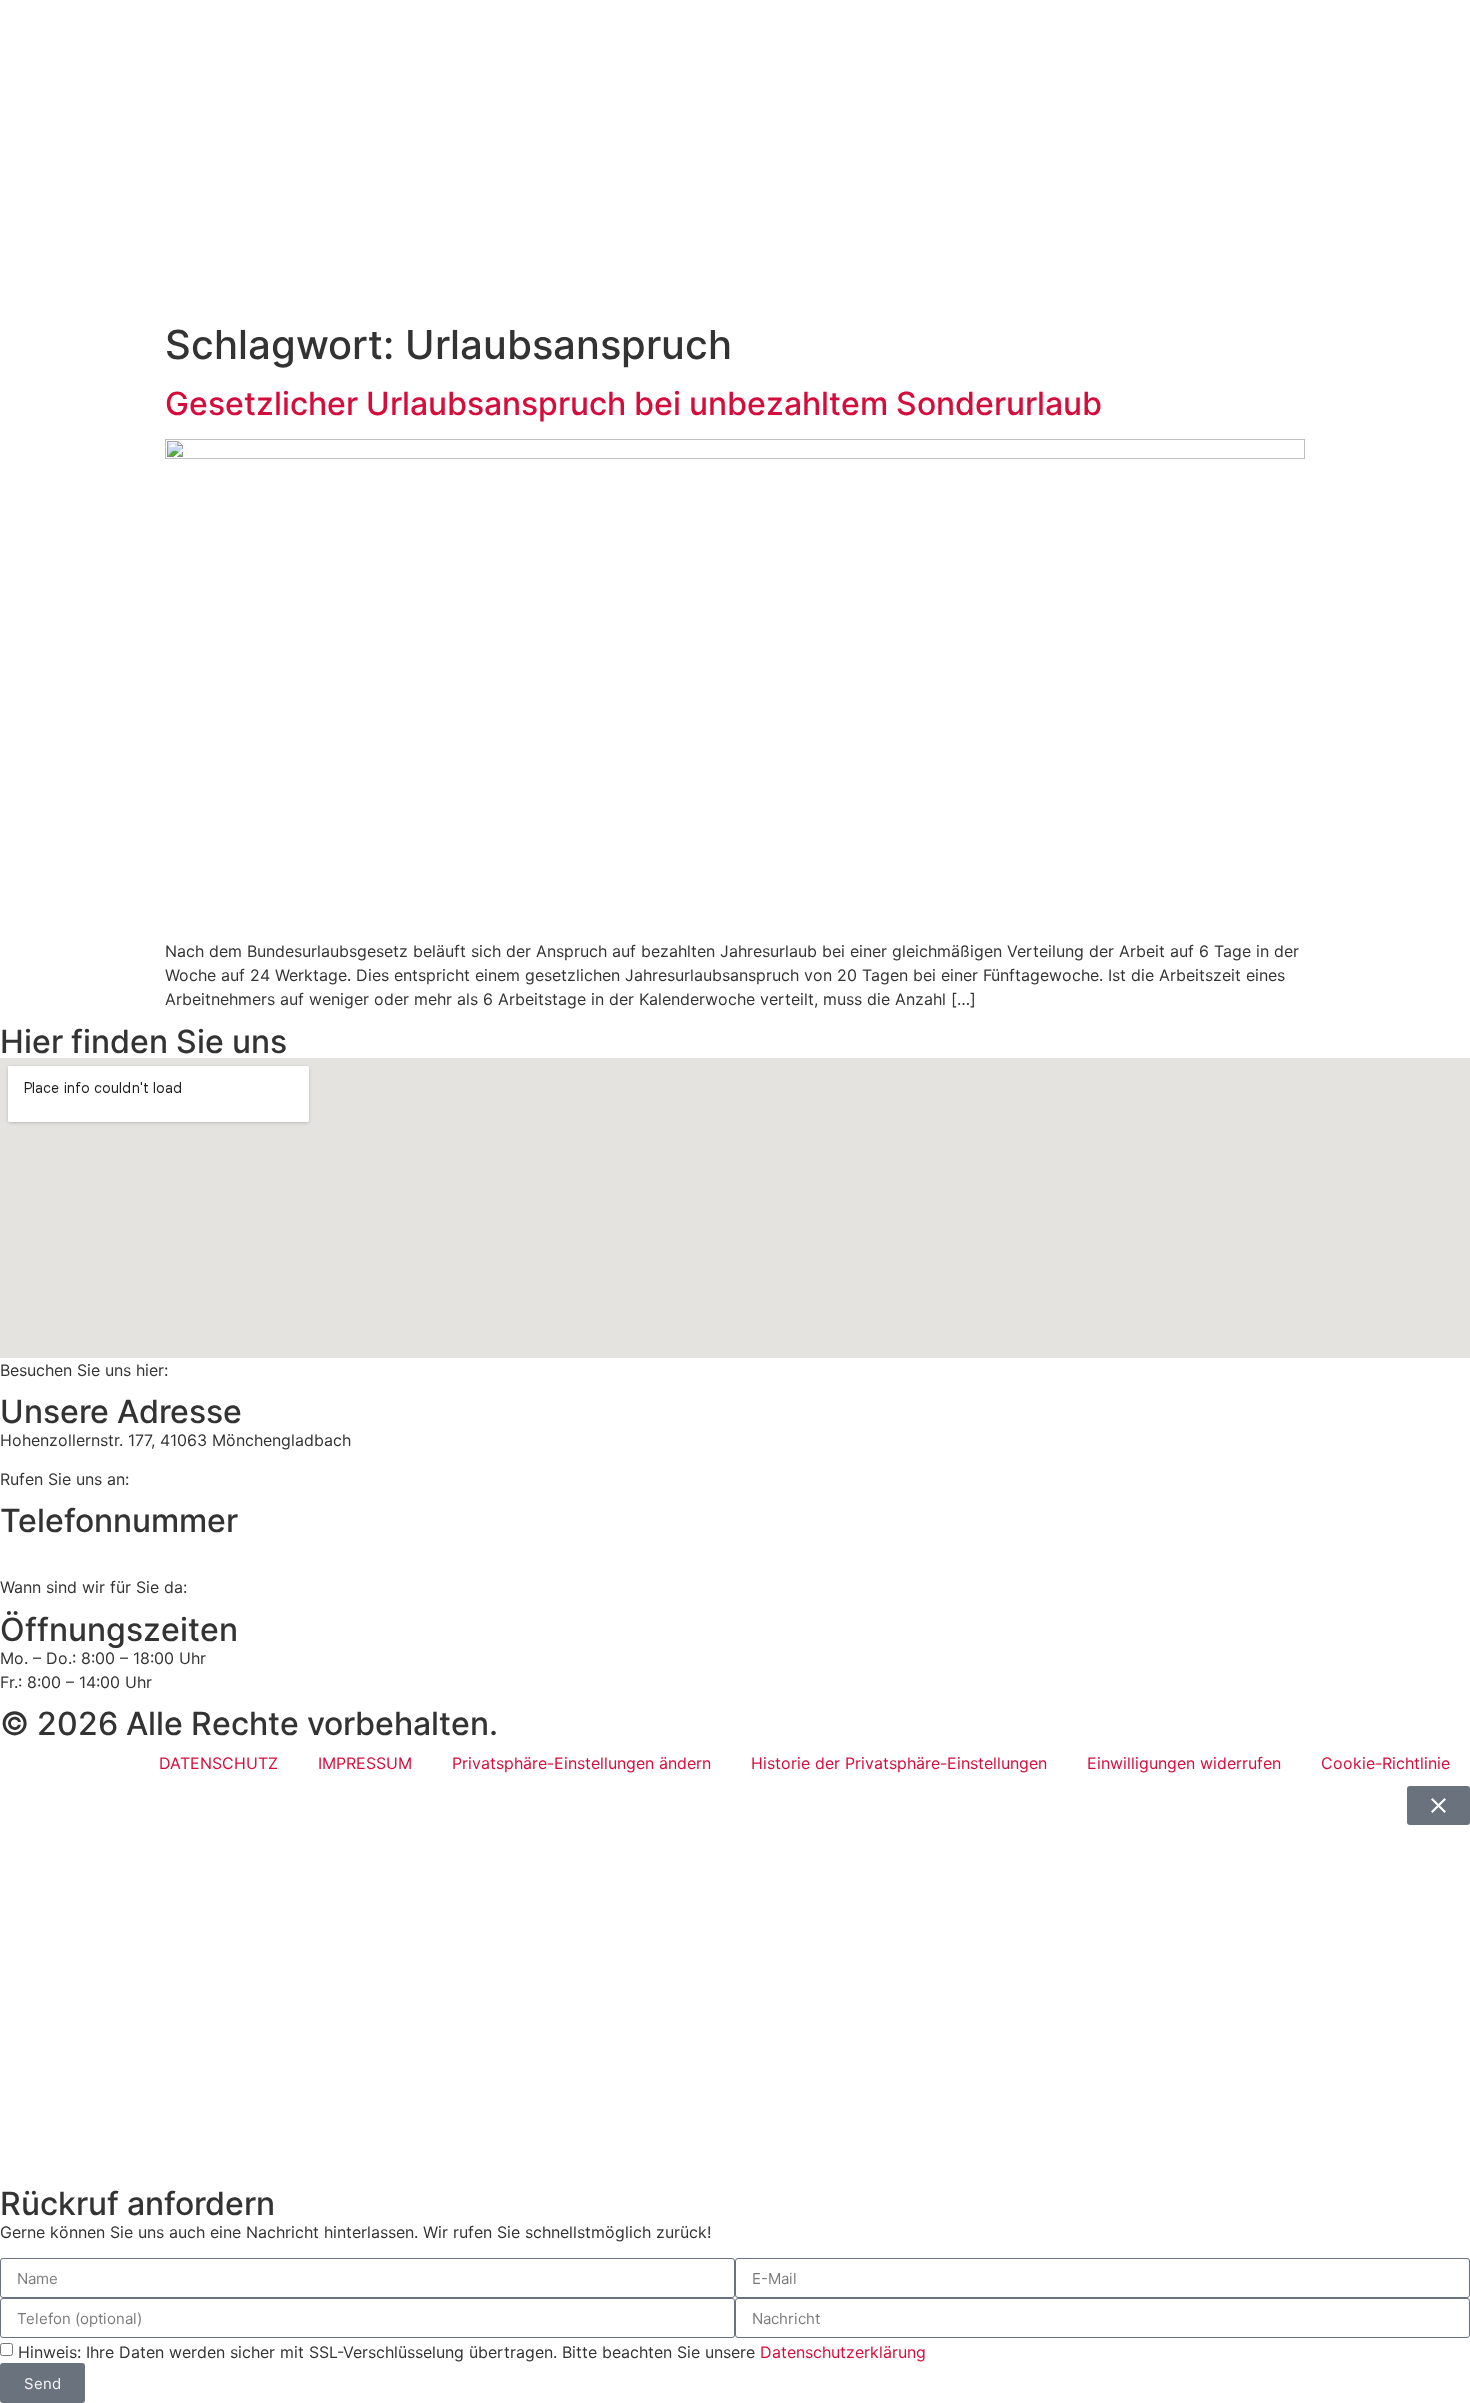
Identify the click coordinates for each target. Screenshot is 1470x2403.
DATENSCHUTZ (218, 1763)
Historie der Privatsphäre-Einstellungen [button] (899, 1763)
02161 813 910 (85, 1549)
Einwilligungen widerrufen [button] (1184, 1763)
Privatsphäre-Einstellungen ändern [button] (581, 1763)
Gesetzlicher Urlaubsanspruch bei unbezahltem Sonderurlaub (633, 403)
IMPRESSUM (365, 1763)
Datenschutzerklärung (843, 2352)
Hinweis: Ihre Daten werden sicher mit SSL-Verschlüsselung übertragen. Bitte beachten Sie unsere (472, 2352)
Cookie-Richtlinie (1385, 1763)
